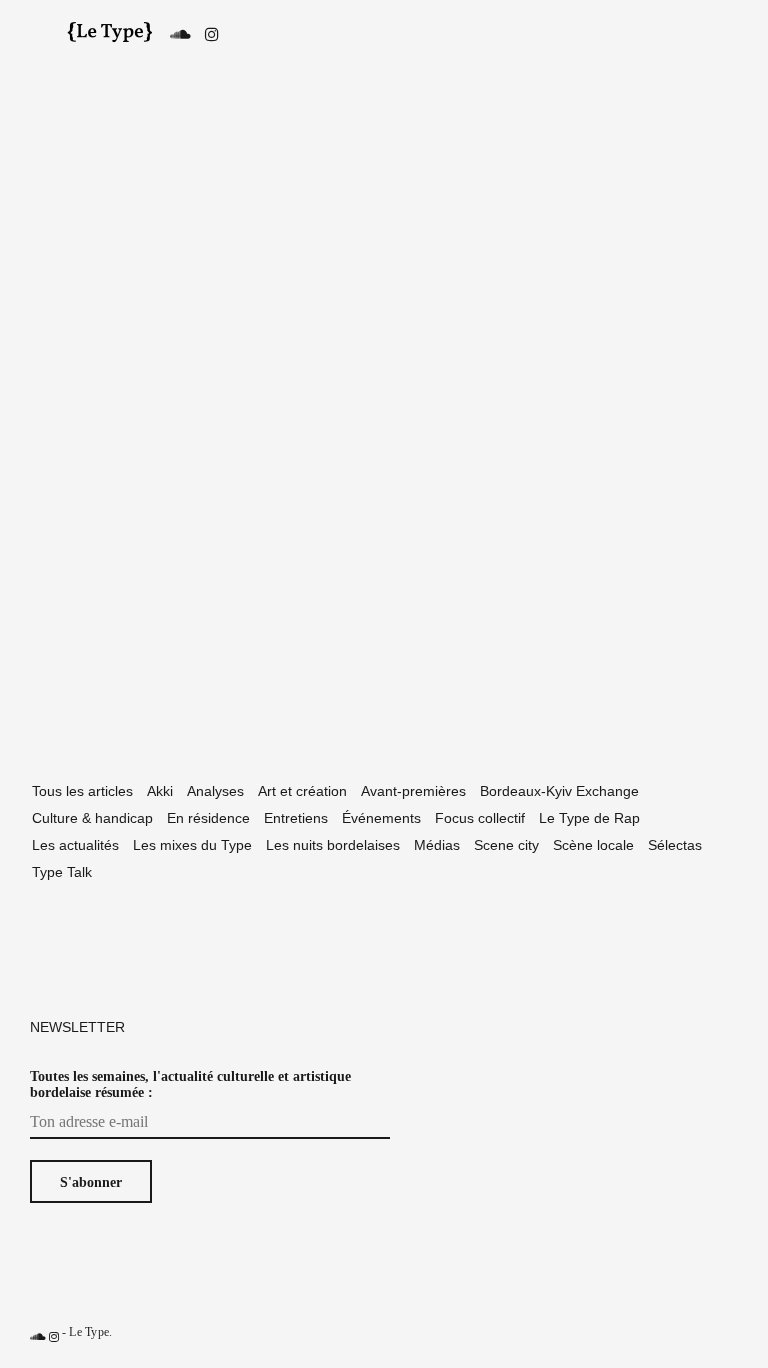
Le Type (89, 1332)
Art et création (302, 791)
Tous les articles (82, 791)
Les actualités (75, 845)
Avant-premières (413, 791)
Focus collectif (480, 818)
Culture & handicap (92, 818)
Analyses (215, 791)
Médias (437, 845)
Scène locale (593, 845)
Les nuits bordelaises (333, 845)
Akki (160, 791)
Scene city (506, 845)
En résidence (208, 818)
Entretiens (296, 818)
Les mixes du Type (192, 845)
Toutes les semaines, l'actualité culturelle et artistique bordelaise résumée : (190, 1084)
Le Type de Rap (589, 818)
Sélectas (675, 845)
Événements (381, 818)
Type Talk (62, 872)
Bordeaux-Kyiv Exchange (559, 791)
